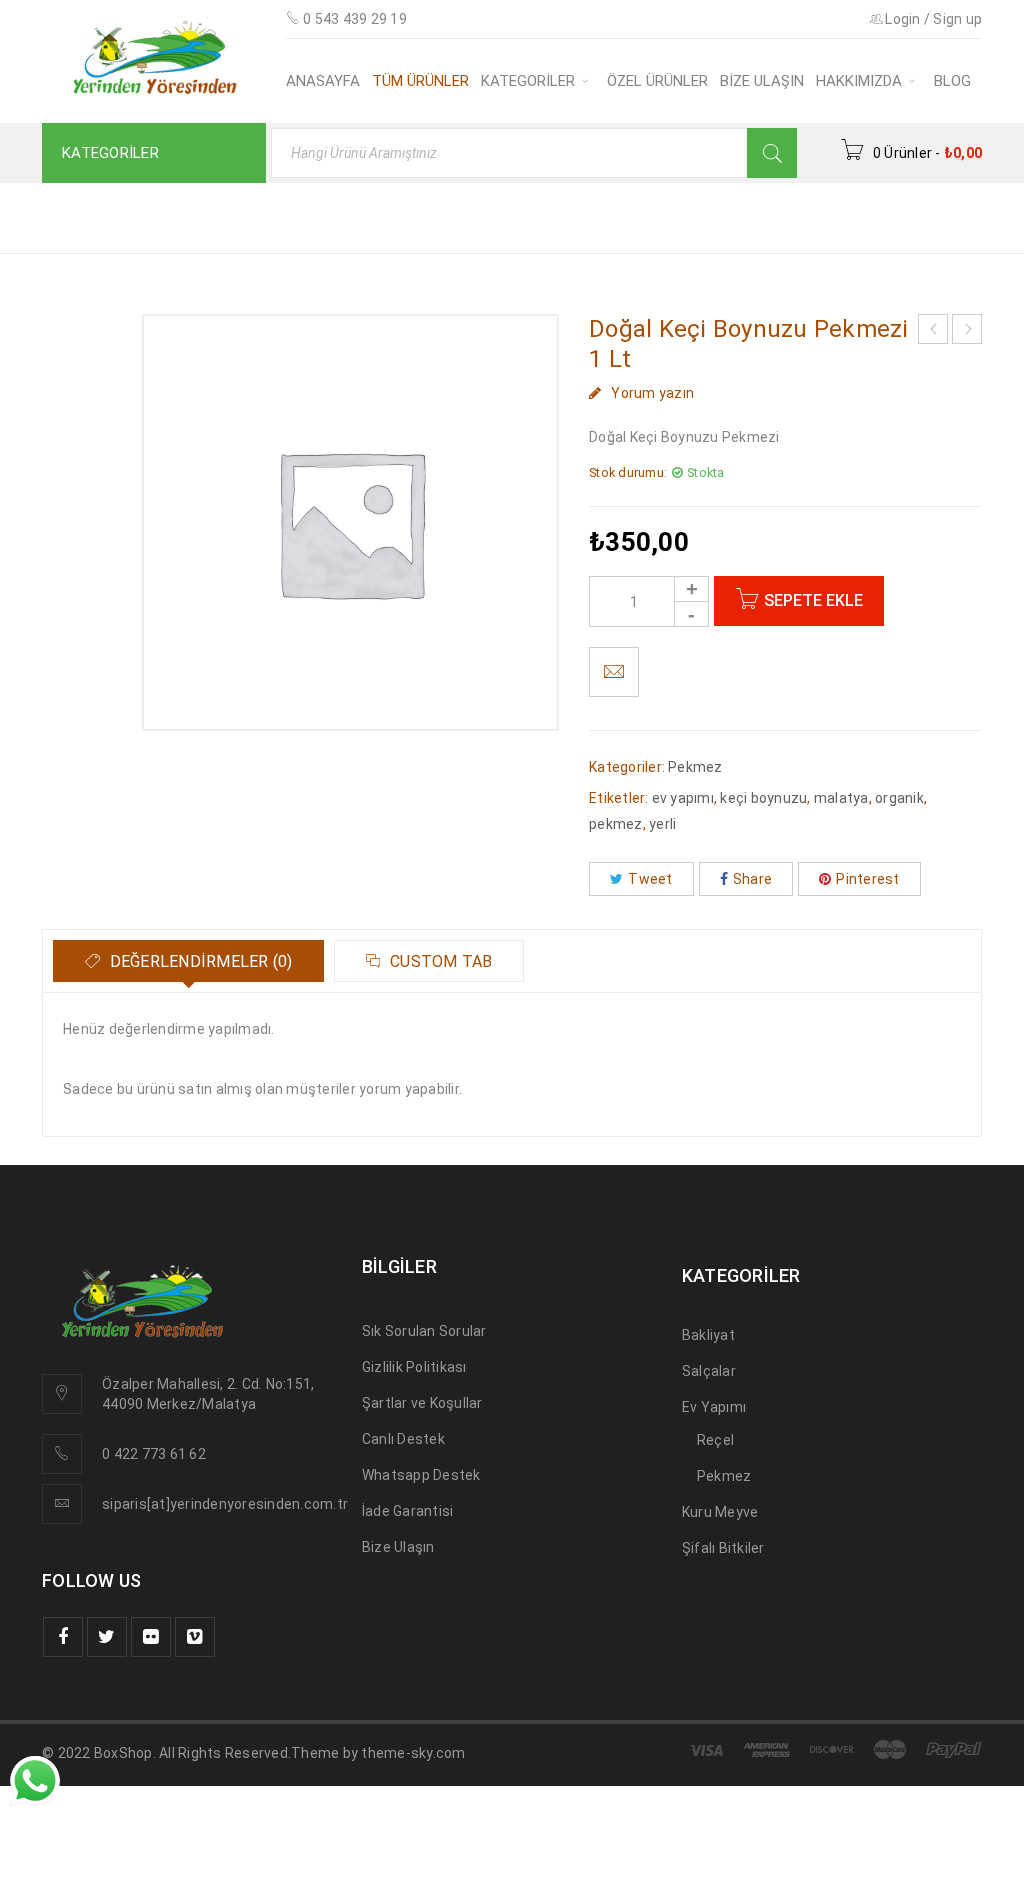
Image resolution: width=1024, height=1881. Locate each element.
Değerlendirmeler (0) (198, 961)
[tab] (188, 961)
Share (752, 879)
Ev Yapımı (714, 1407)
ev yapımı (683, 798)
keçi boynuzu (763, 798)
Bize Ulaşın (398, 1547)
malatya (841, 798)
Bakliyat (708, 1335)
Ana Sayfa (550, 216)
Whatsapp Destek (421, 1475)
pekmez (616, 824)
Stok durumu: (628, 472)
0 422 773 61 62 (154, 1454)
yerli (662, 824)
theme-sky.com (413, 1753)
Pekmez (652, 216)
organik (899, 798)
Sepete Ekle (813, 600)
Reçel (715, 1440)
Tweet (650, 879)
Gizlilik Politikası (414, 1367)
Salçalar (709, 1371)
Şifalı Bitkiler (723, 1548)
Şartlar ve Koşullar (422, 1403)
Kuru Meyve (720, 1512)
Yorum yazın (652, 393)
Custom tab (439, 961)
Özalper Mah (144, 1384)
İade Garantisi (408, 1511)
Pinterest (867, 879)
